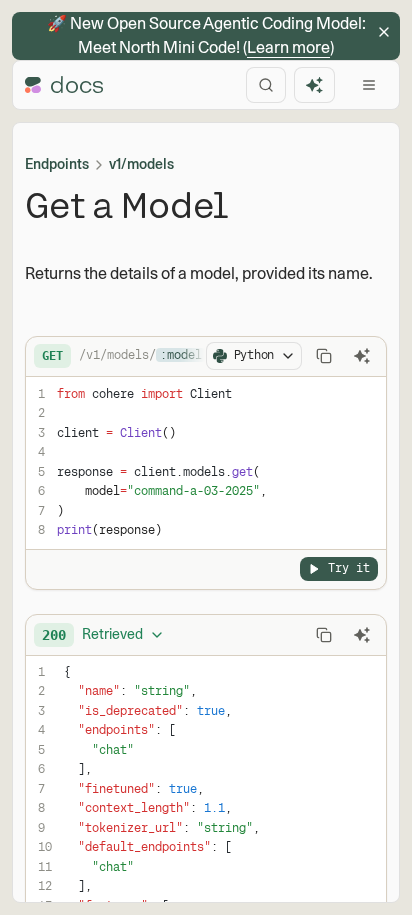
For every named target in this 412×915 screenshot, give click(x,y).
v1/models (141, 164)
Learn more (288, 47)
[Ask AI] (362, 356)
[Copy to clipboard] (324, 356)
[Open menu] (369, 85)
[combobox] (103, 635)
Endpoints (57, 164)
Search (266, 85)
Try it (349, 568)
